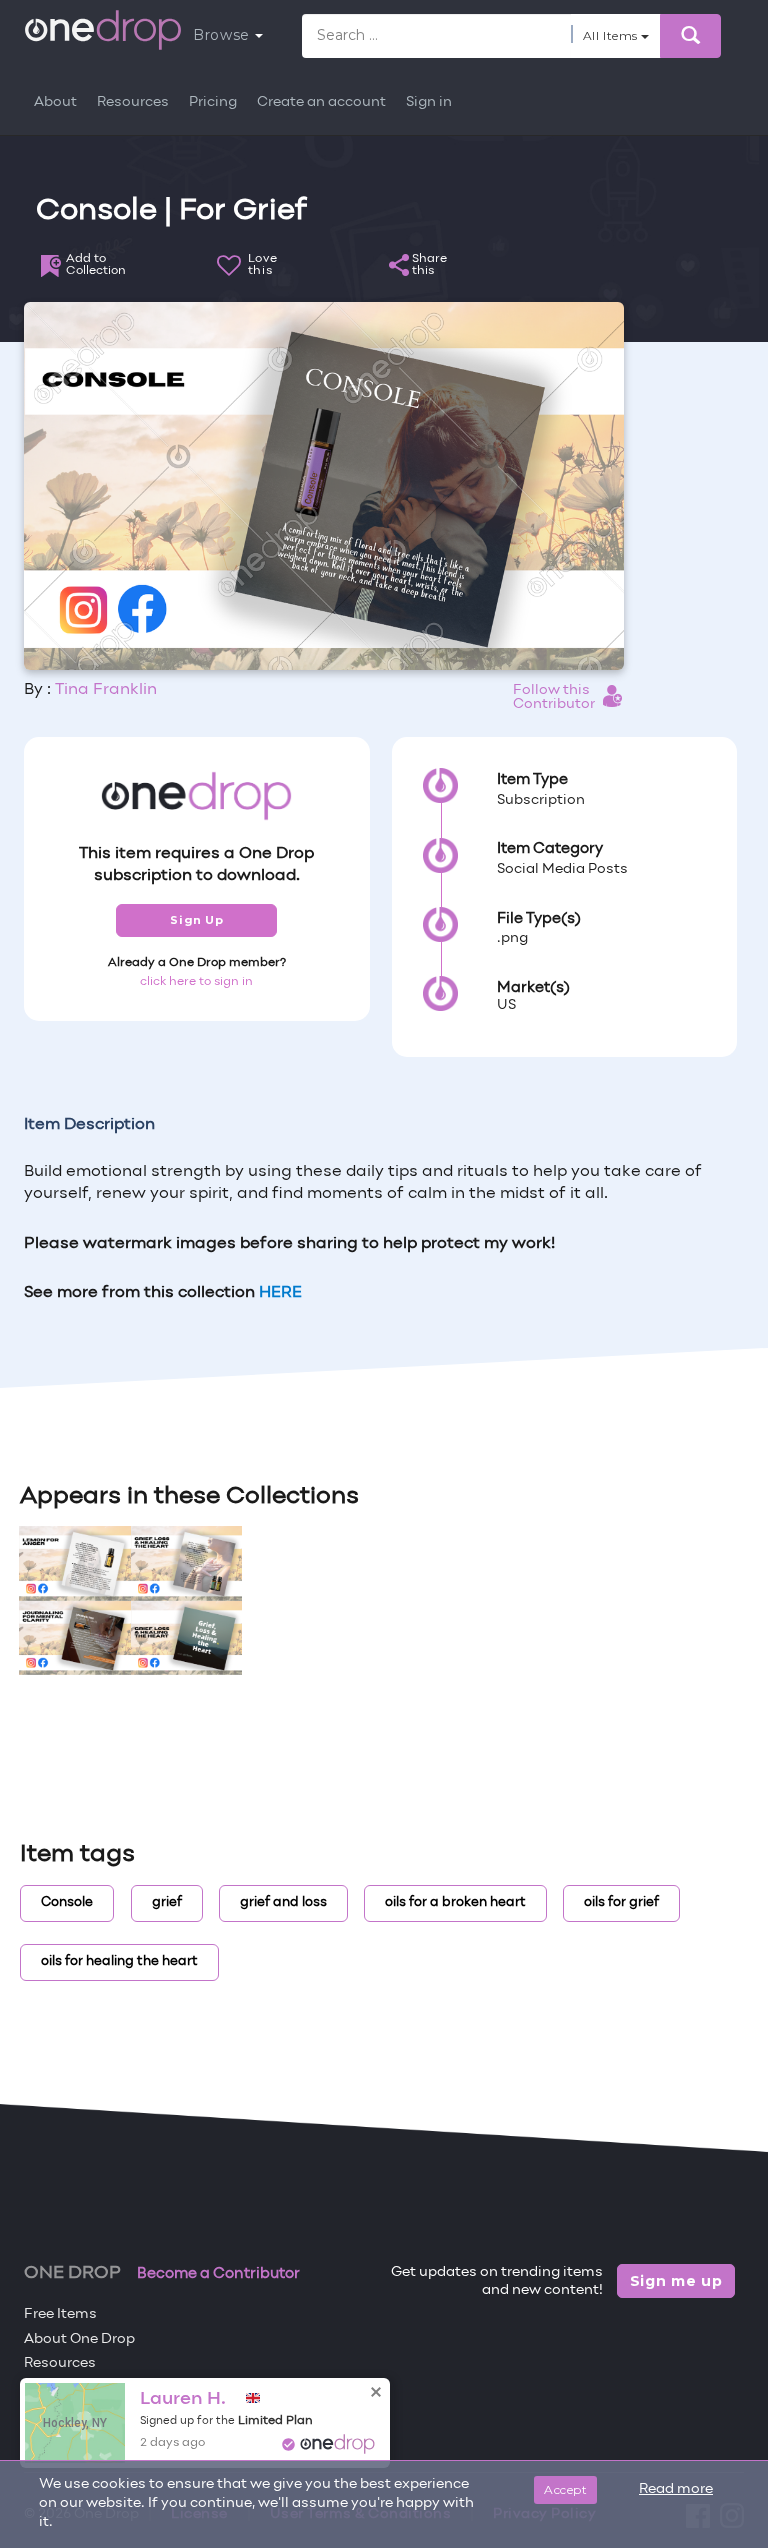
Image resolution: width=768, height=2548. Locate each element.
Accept (565, 2489)
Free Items (60, 2314)
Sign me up (676, 2281)
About (55, 102)
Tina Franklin (106, 690)
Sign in (429, 102)
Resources (133, 102)
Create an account (321, 102)
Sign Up (196, 920)
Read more (676, 2489)
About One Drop (79, 2339)
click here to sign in (196, 982)
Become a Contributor (218, 2274)
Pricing (213, 102)
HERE (280, 1293)
